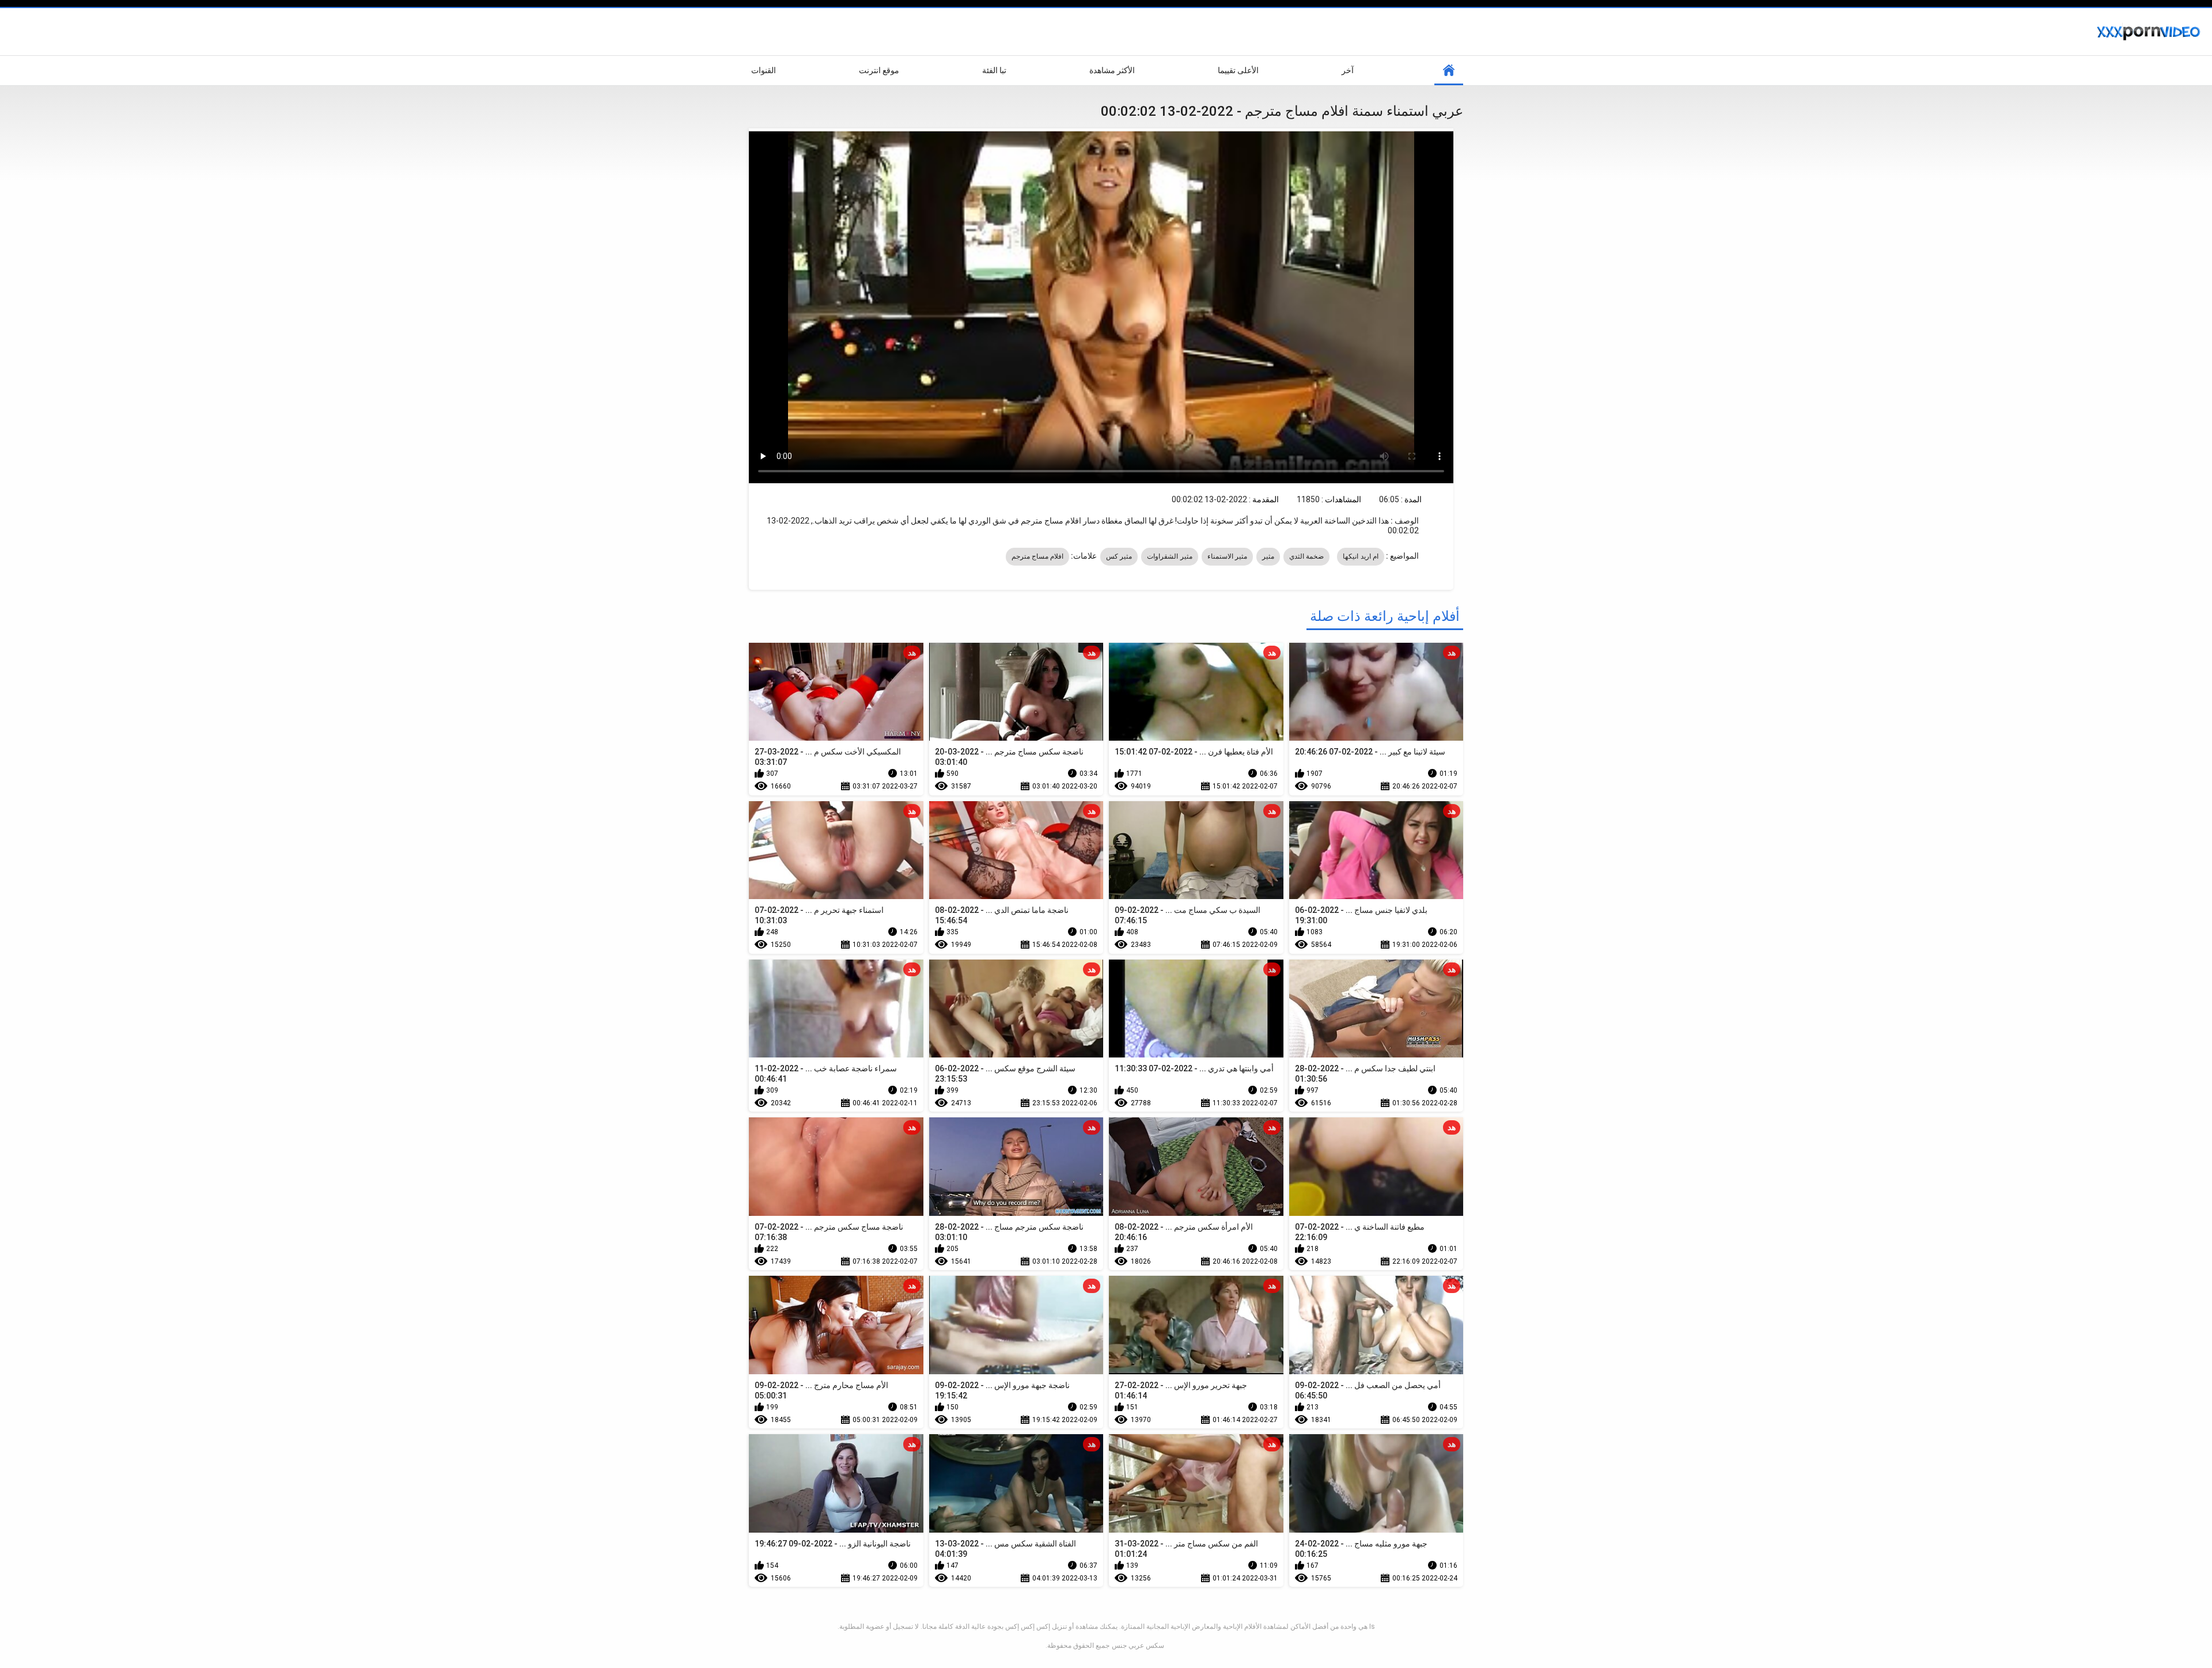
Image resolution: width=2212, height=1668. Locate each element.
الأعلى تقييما (1238, 70)
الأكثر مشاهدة (1112, 70)
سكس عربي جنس (1138, 1646)
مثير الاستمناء (1227, 556)
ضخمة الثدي (1306, 556)
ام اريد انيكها (1361, 556)
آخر (1348, 70)
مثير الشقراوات (1169, 556)
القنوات (764, 70)
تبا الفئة (994, 70)
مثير (1268, 556)
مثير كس (1119, 556)
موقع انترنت (879, 70)
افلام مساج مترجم (1038, 556)
